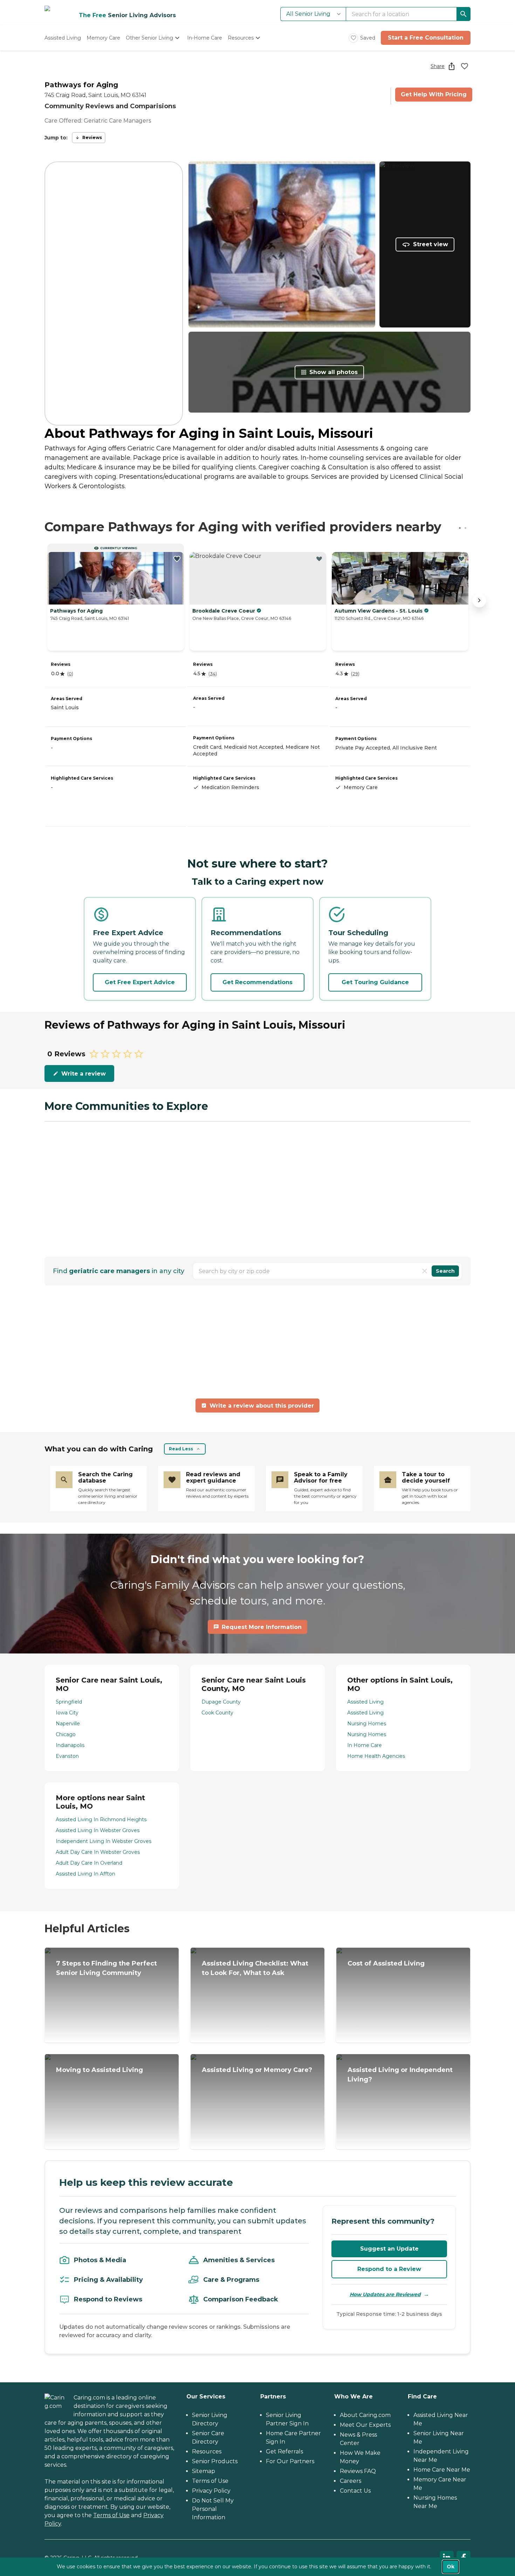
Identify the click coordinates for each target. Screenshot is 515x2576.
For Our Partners (290, 2461)
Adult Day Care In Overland (89, 1863)
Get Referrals (284, 2451)
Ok (451, 2567)
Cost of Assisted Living (386, 1963)
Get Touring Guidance (375, 982)
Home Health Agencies (376, 1756)
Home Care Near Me (442, 2470)
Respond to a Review (389, 2269)
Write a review (84, 1074)
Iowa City (67, 1713)
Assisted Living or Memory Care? (257, 2070)
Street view (431, 244)
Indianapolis (70, 1745)
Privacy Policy (211, 2491)
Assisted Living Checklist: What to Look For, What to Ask (255, 1968)
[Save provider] (465, 66)
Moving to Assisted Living (99, 2070)
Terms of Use (111, 2515)
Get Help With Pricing (434, 94)
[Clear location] (425, 1271)
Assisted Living (365, 1702)
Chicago (66, 1734)
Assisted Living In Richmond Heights (101, 1819)
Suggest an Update (389, 2249)
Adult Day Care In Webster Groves (98, 1852)
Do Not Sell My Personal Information (213, 2509)
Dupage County (221, 1702)
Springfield (69, 1702)
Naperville (68, 1724)
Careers (351, 2481)
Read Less (181, 1449)
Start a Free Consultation (426, 38)
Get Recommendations (257, 982)
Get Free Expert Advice (140, 982)
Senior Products (215, 2461)
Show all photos (334, 372)
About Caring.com (365, 2415)
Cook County (217, 1713)
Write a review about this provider (262, 1406)
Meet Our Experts (365, 2425)
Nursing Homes (367, 1724)
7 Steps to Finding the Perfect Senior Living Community (107, 1968)
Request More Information (262, 1627)
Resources (207, 2451)
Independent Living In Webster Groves (104, 1841)
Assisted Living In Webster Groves (98, 1830)
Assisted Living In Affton (85, 1874)
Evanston (67, 1756)
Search (445, 1271)
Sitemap (204, 2471)
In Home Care (365, 1745)
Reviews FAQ (358, 2471)
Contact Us (355, 2491)
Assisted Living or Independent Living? (400, 2075)
